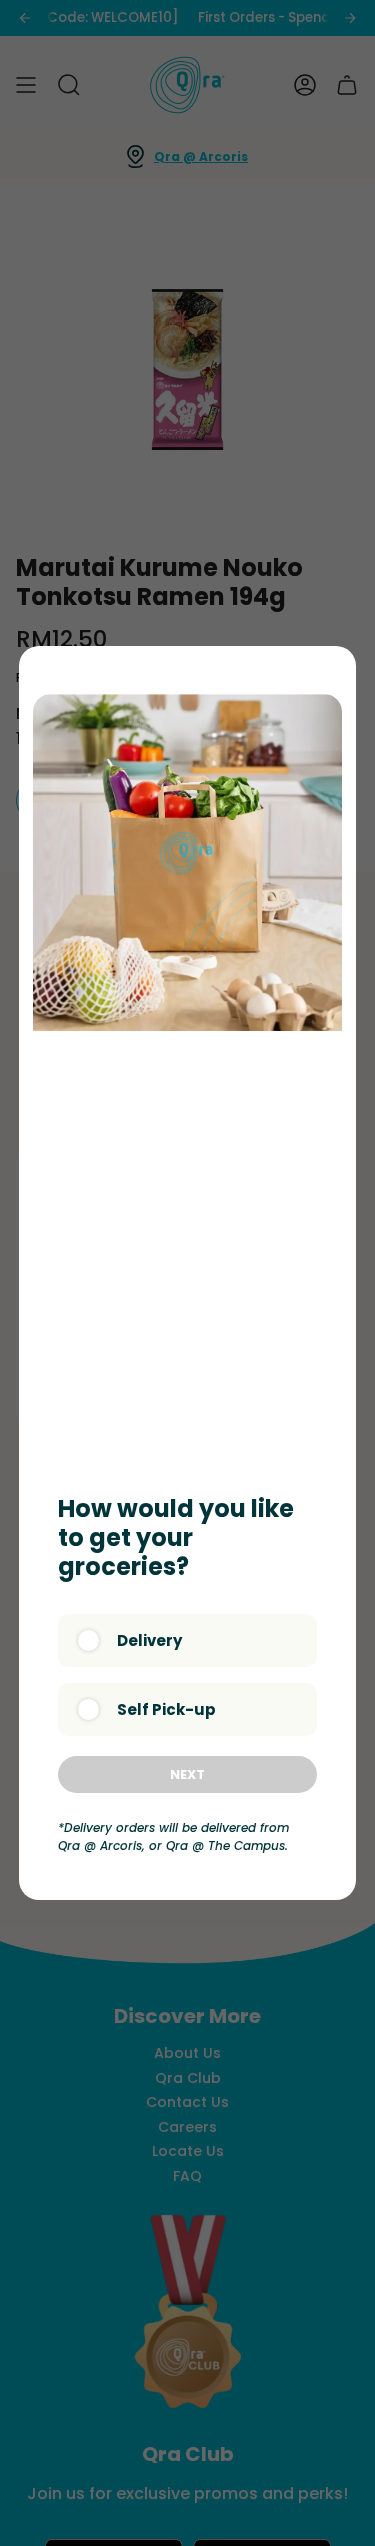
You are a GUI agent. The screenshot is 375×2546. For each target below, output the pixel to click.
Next (187, 1774)
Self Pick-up (166, 1709)
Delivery (149, 1640)
